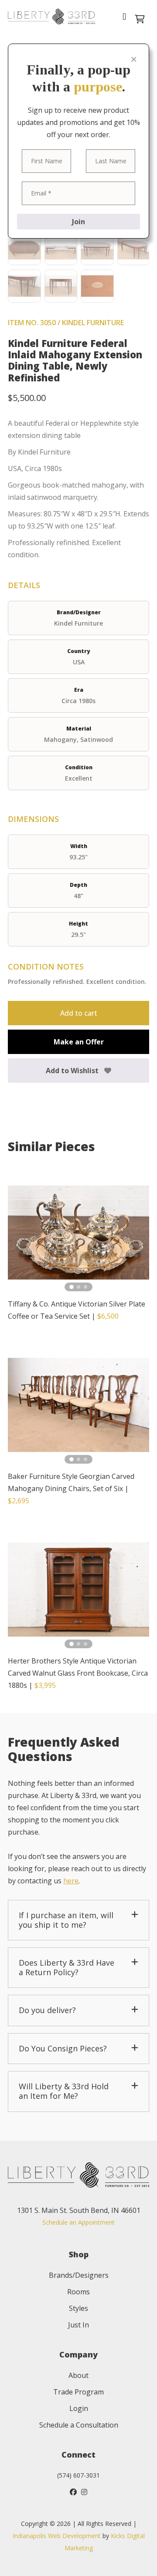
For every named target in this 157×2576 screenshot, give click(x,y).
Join (78, 222)
